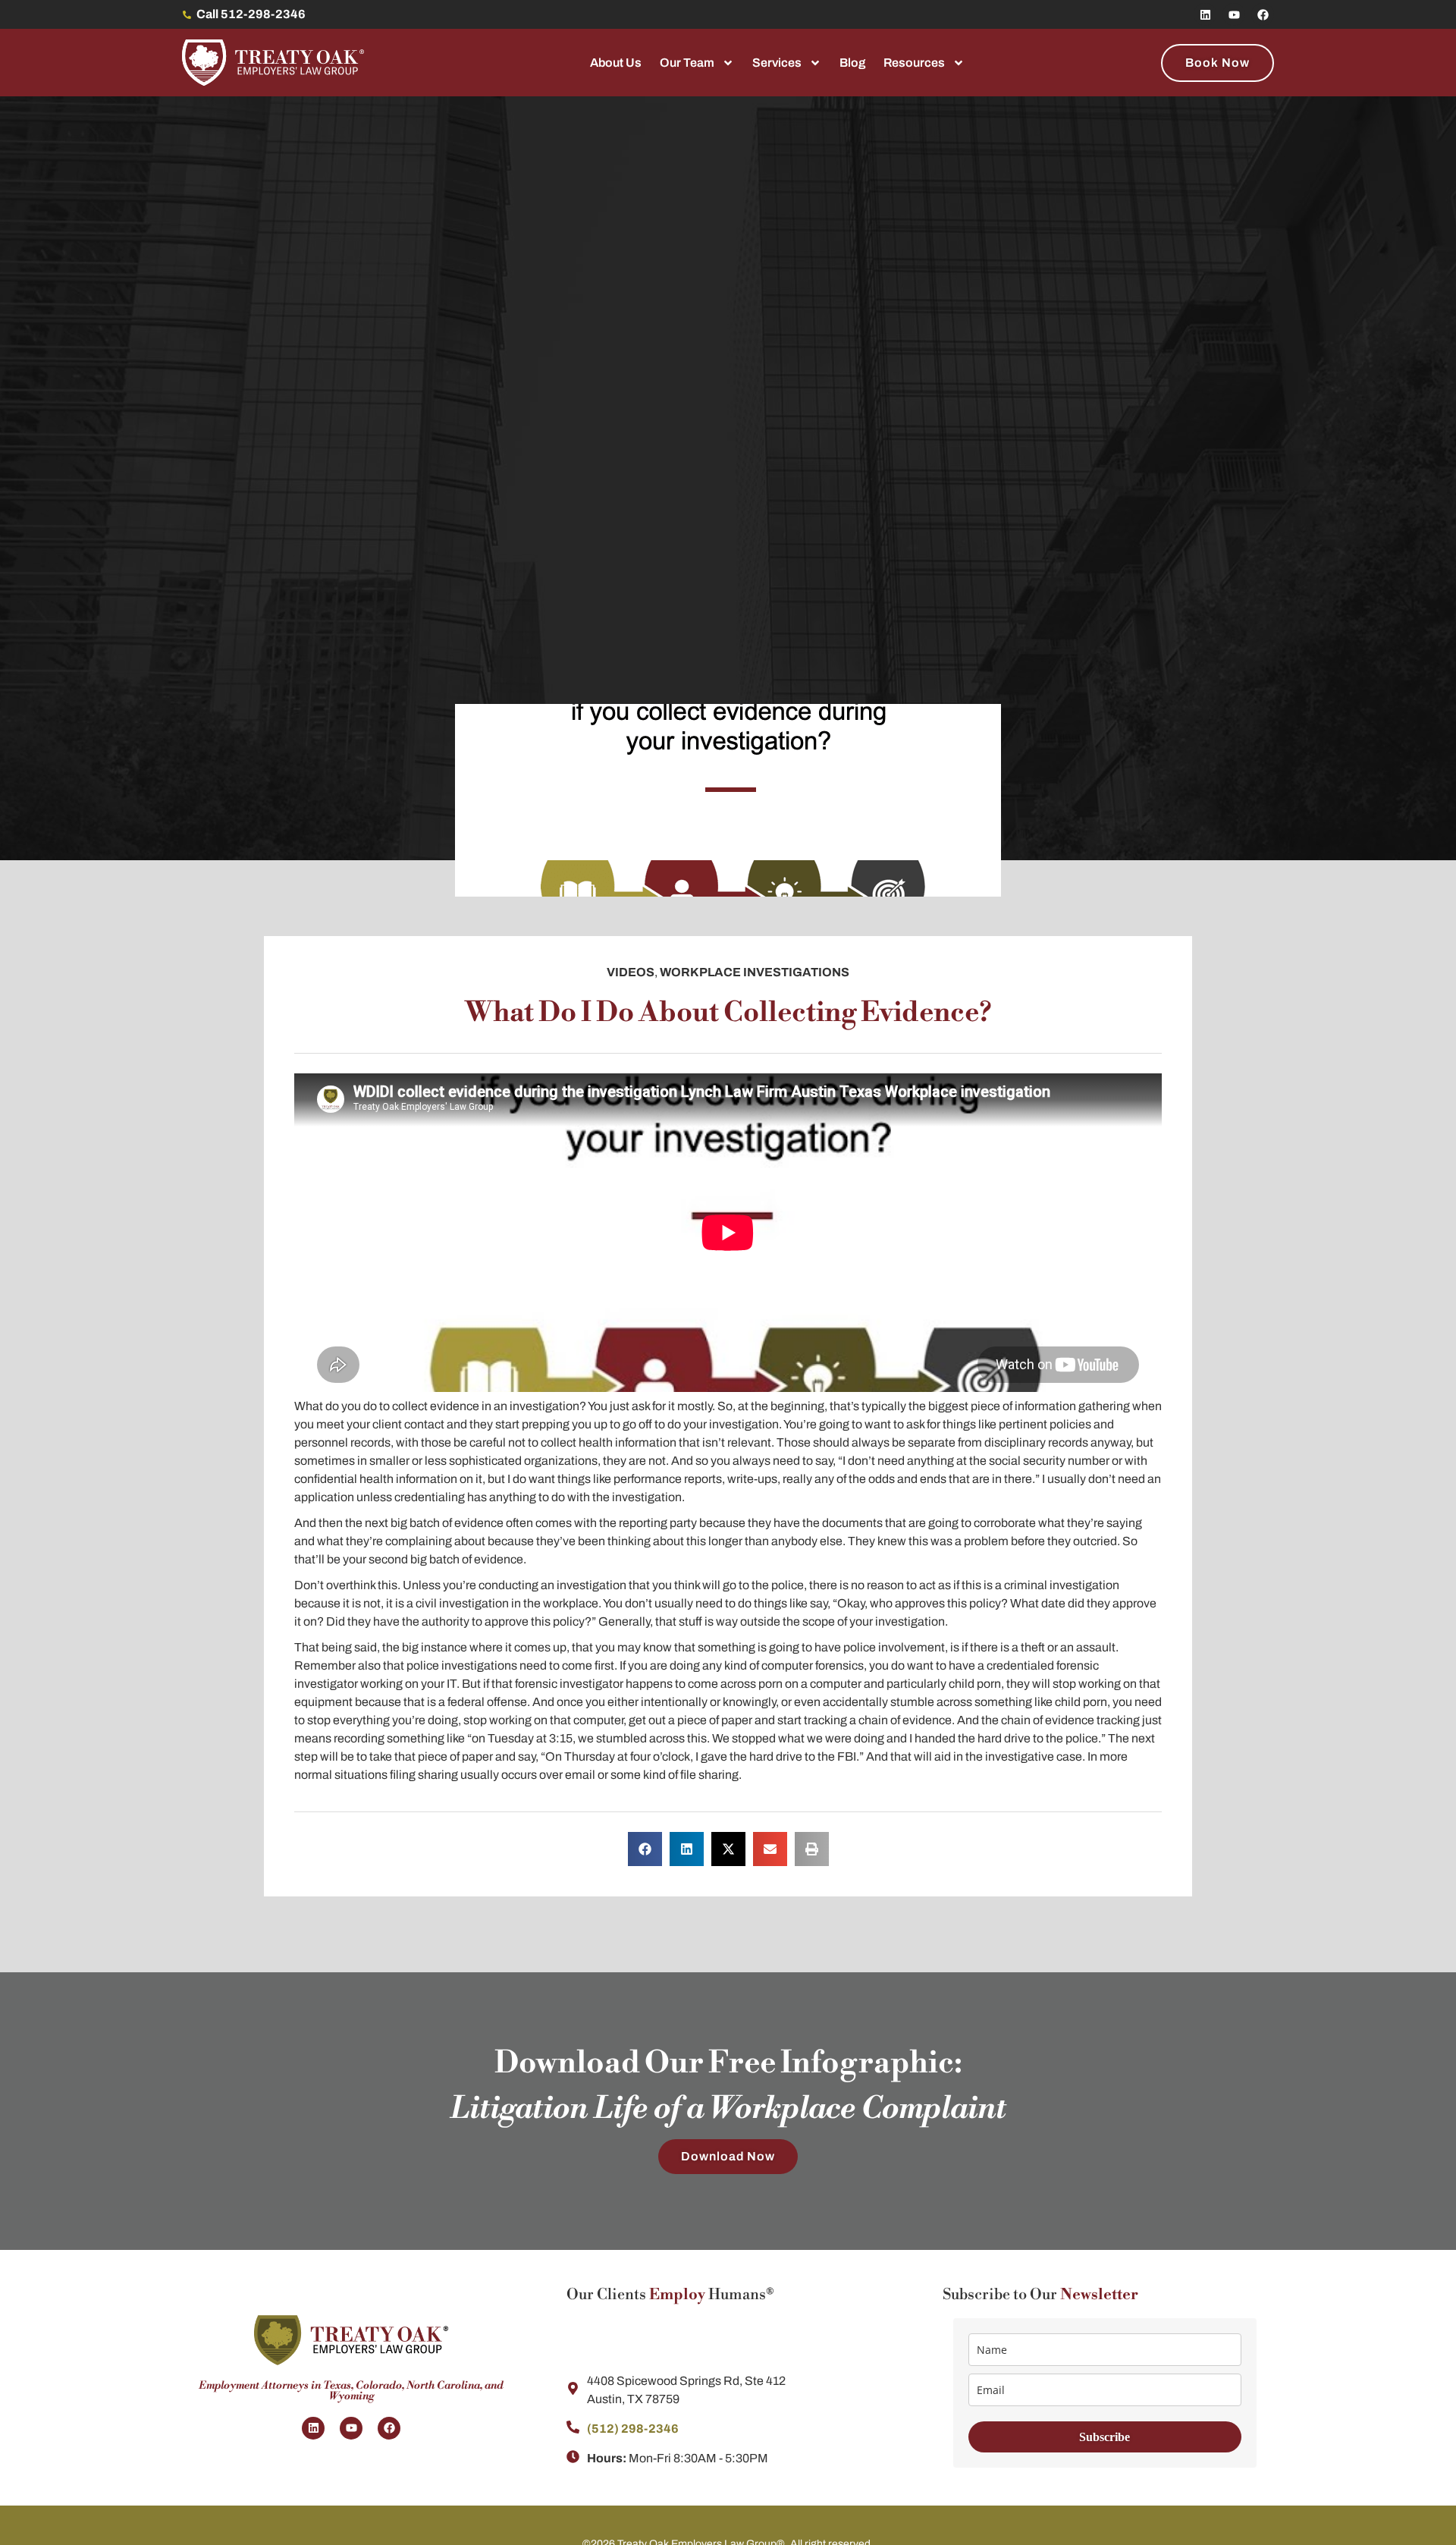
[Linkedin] (1205, 14)
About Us (616, 63)
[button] (645, 1849)
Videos (631, 972)
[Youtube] (1234, 14)
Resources (914, 63)
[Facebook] (1263, 14)
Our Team (687, 63)
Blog (852, 63)
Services (777, 63)
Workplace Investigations (755, 972)
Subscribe (1105, 2437)
